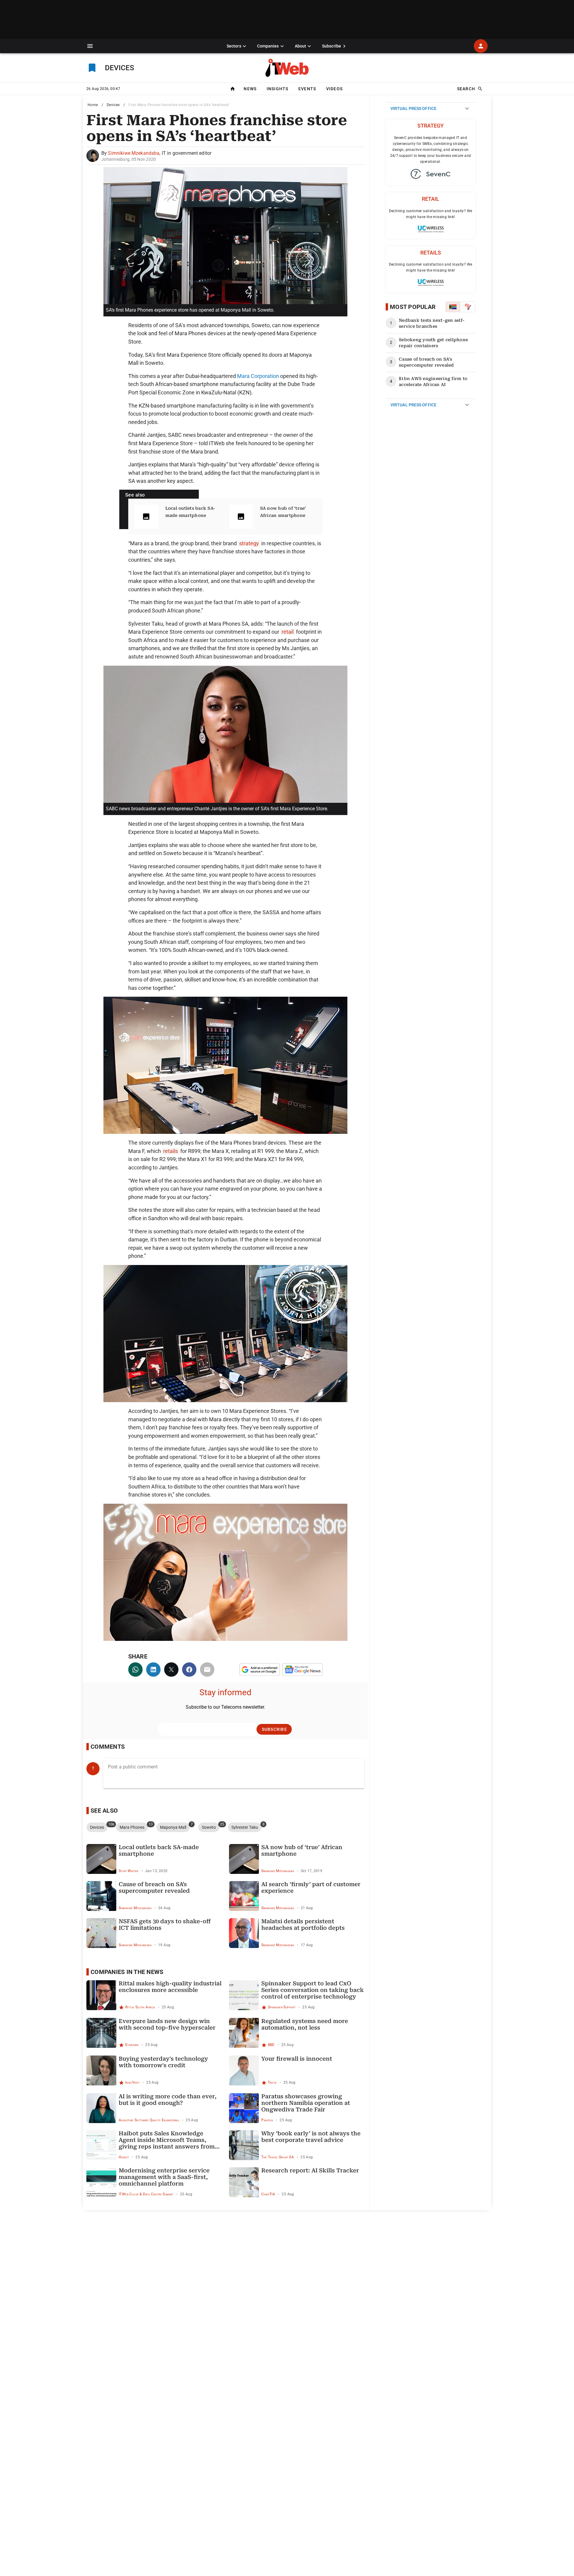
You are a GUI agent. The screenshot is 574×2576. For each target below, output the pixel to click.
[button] (90, 46)
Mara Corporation (258, 376)
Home (93, 105)
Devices (113, 105)
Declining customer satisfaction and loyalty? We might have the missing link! (431, 214)
